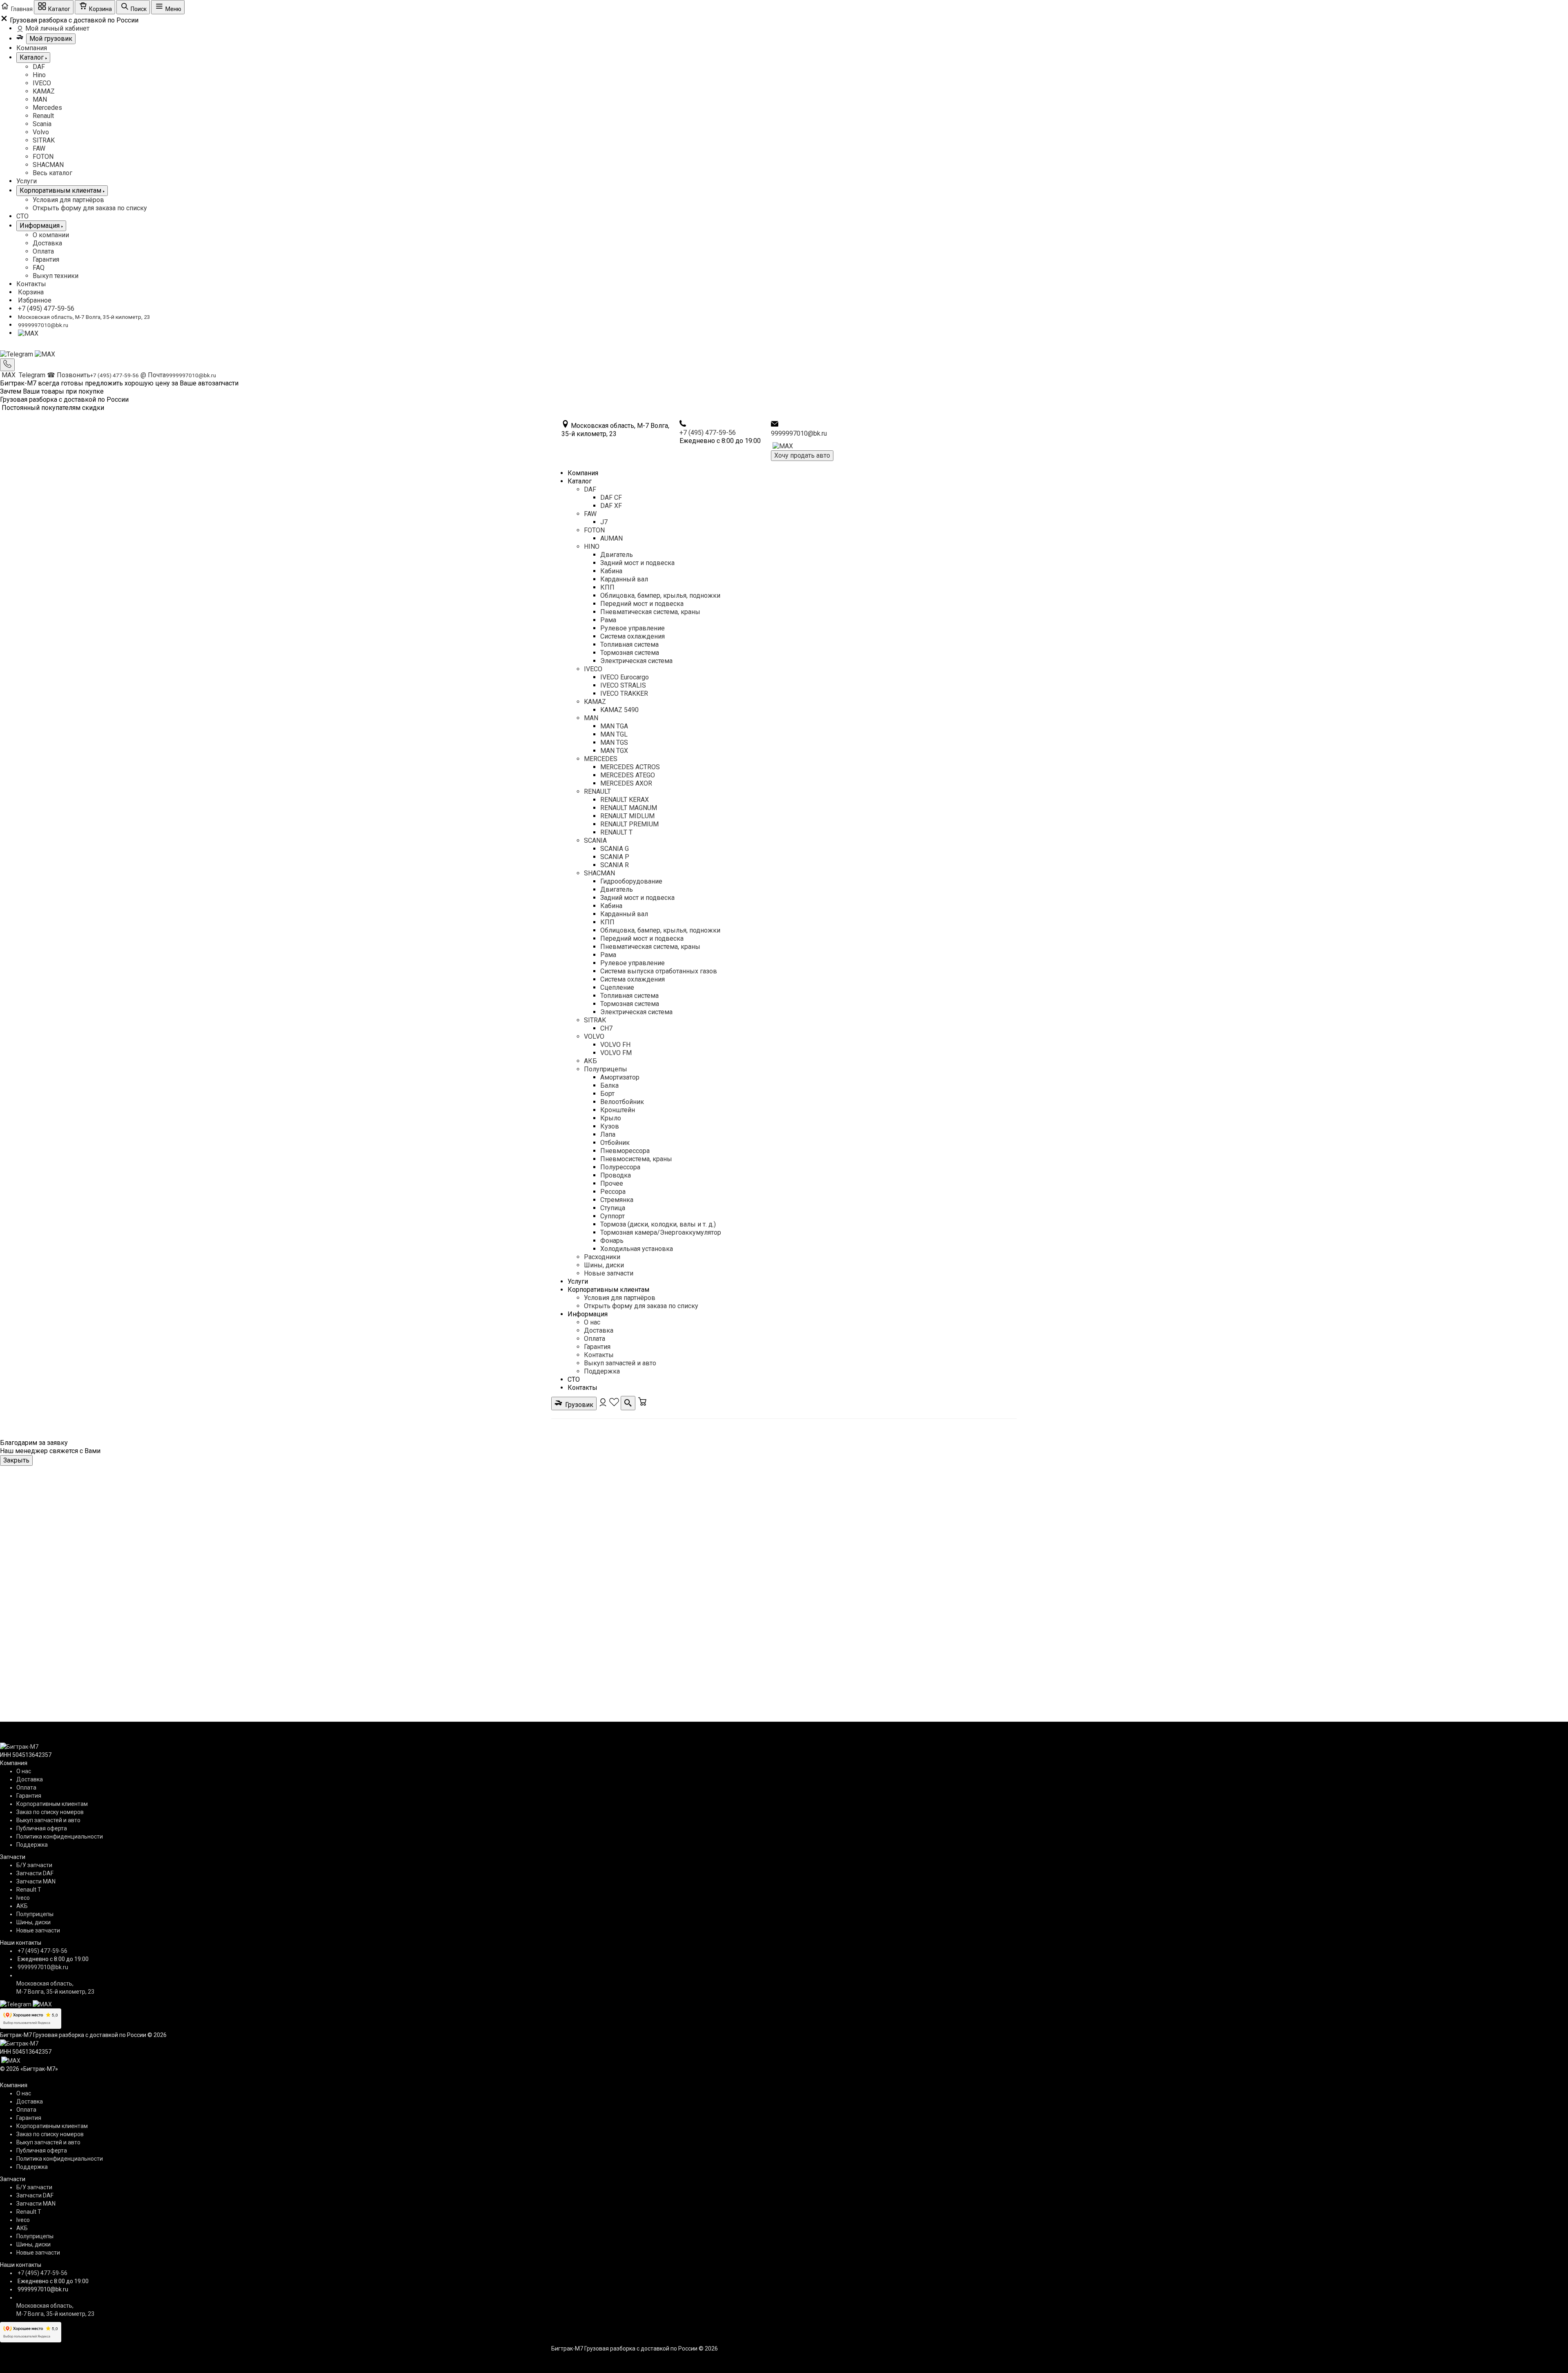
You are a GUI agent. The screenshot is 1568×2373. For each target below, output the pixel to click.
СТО (22, 216)
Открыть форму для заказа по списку (90, 208)
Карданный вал (624, 579)
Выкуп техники (56, 276)
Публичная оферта (42, 1828)
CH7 (606, 1028)
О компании (51, 235)
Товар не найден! (817, 1489)
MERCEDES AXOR (626, 783)
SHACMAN (48, 165)
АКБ (590, 1061)
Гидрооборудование (631, 881)
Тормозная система (630, 653)
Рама (608, 620)
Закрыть (16, 1460)
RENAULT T (616, 832)
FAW (39, 148)
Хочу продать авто (802, 455)
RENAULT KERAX (625, 800)
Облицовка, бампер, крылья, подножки (660, 595)
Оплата (43, 251)
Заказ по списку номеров (50, 1812)
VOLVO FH (615, 1045)
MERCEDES (601, 759)
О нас (592, 1322)
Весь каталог (52, 173)
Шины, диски (604, 1265)
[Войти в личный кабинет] (604, 1405)
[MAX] (28, 333)
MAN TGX (614, 751)
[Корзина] (642, 1405)
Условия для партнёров (68, 200)
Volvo (41, 132)
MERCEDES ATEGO (628, 775)
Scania (42, 124)
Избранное (35, 300)
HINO (592, 547)
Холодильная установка (637, 1249)
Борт (607, 1094)
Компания (32, 48)
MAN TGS (614, 742)
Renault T (29, 1890)
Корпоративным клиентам (608, 1290)
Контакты (31, 284)
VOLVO (594, 1036)
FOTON (43, 157)
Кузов (610, 1126)
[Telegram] (17, 354)
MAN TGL (614, 734)
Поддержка (602, 1371)
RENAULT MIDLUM (627, 816)
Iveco (23, 1898)
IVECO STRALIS (623, 685)
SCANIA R (615, 865)
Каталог (580, 481)
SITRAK (44, 140)
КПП (607, 587)
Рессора (613, 1192)
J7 (604, 522)
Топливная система (629, 644)
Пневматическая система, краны (650, 612)
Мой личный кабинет (57, 28)
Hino (39, 75)
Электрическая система (636, 661)
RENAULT (597, 791)
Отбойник (615, 1143)
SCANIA (595, 840)
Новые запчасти (609, 1273)
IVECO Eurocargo (625, 677)
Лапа (608, 1134)
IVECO (42, 83)
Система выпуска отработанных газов (659, 971)
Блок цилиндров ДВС (747, 1489)
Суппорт (612, 1216)
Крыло (611, 1118)
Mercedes (47, 108)
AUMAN (611, 538)
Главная (562, 1489)
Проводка (616, 1175)
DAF (39, 67)
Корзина (31, 292)
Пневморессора (625, 1151)
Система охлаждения (633, 636)
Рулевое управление (633, 628)
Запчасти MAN (36, 1881)
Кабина (611, 571)
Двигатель (617, 555)
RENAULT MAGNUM (629, 808)
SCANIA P (615, 857)
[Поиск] (628, 1403)
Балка (609, 1085)
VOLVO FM (616, 1053)
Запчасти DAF (35, 1873)
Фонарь (612, 1241)
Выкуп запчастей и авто (620, 1363)
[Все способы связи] (7, 365)
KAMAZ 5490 (619, 710)
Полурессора (620, 1167)
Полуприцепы (606, 1069)
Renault (43, 116)
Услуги (27, 181)
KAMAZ (44, 91)
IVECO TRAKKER (624, 693)
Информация (588, 1314)
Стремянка (617, 1200)
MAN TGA (614, 726)
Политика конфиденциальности (60, 1837)
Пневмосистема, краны (636, 1159)
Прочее (612, 1183)
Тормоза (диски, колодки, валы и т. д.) (658, 1224)
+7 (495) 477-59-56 (46, 308)
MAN (40, 99)
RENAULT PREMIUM (629, 824)
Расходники (602, 1257)
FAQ (39, 268)
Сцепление (617, 987)
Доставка (47, 243)
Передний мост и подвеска (642, 604)
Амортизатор (620, 1077)
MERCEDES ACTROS (630, 767)
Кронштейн (618, 1110)
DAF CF (611, 498)
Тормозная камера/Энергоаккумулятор (661, 1232)
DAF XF (611, 506)
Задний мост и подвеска (637, 563)
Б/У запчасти (34, 1865)
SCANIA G (615, 849)
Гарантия (46, 259)
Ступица (613, 1208)
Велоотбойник (622, 1102)
